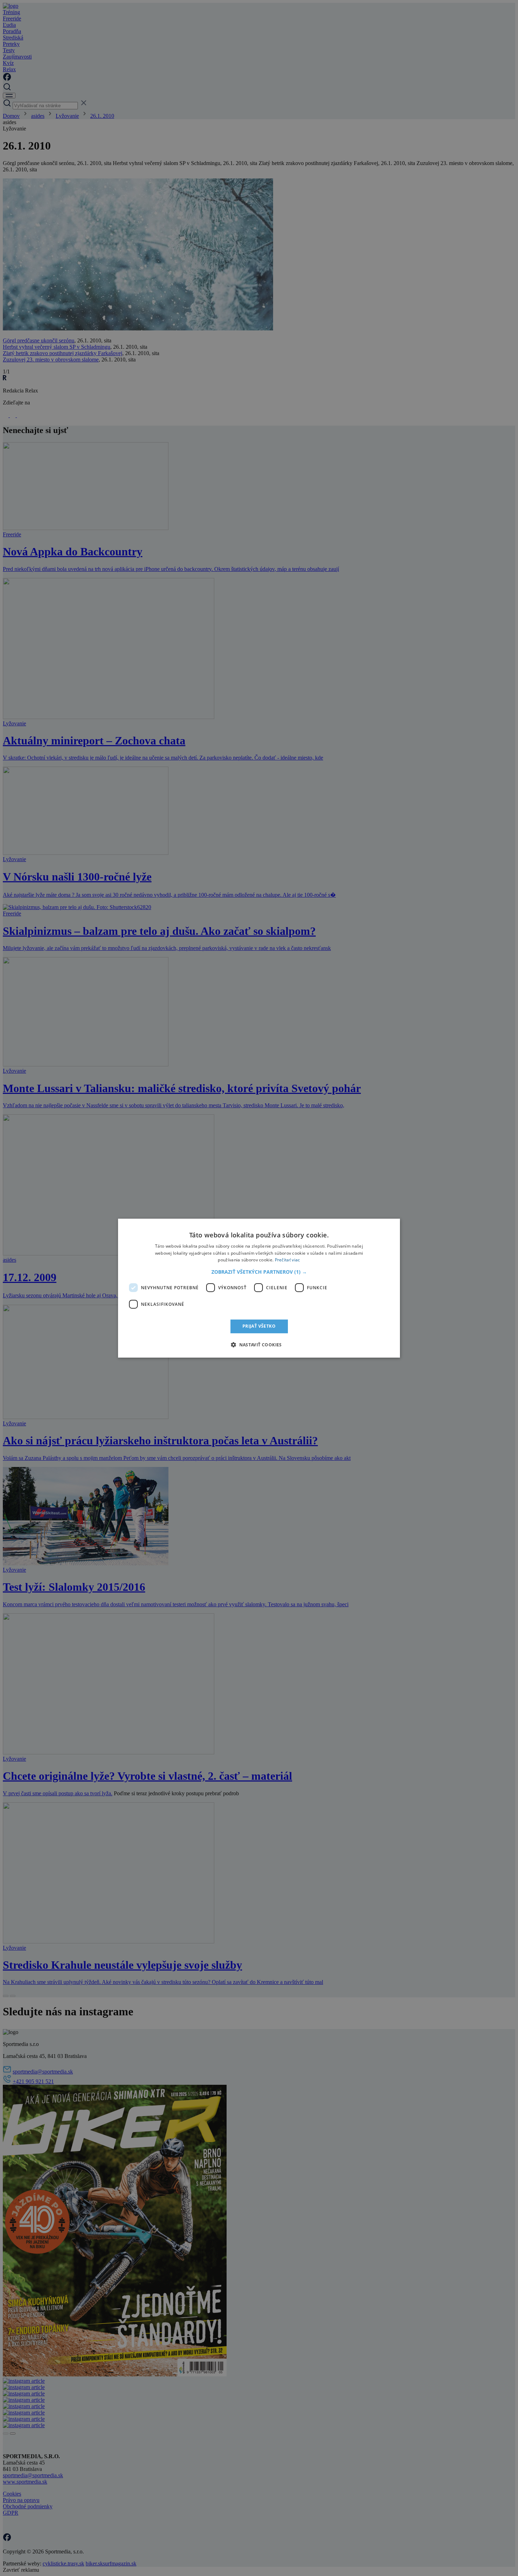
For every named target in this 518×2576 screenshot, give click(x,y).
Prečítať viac (288, 1260)
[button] (259, 1272)
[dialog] (259, 1288)
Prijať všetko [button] (259, 1326)
